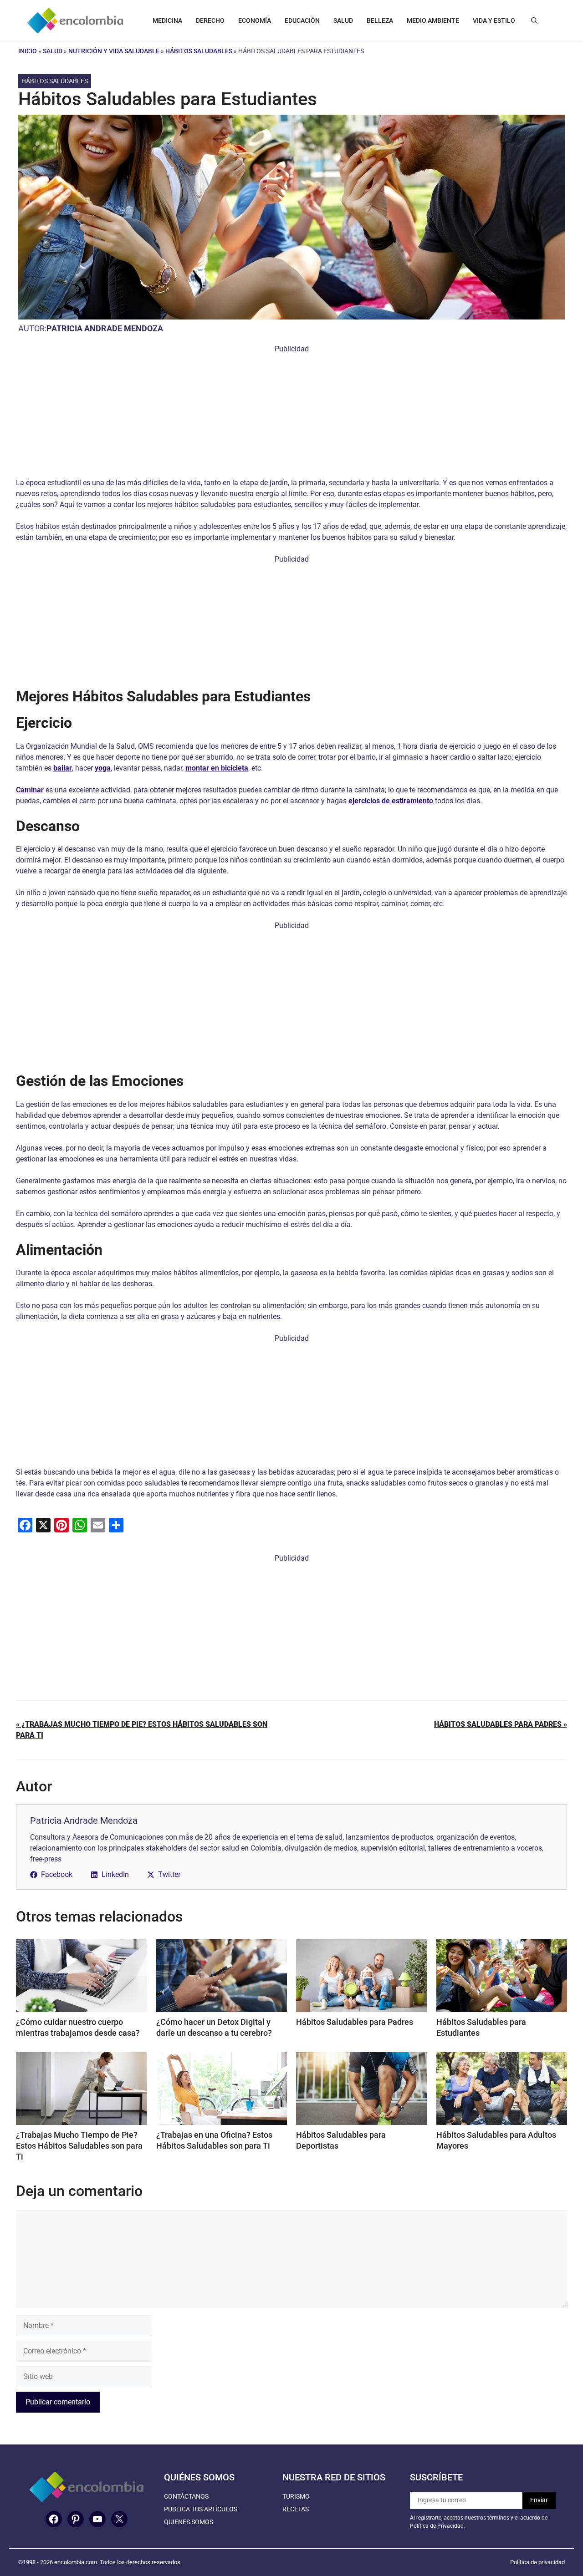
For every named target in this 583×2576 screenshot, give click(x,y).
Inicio (28, 51)
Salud (53, 51)
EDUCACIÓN (302, 20)
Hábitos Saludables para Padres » (501, 1724)
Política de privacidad (537, 2562)
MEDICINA (167, 20)
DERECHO (210, 20)
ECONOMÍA (255, 20)
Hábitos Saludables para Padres (355, 2022)
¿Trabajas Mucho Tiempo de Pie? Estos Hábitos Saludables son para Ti (79, 2146)
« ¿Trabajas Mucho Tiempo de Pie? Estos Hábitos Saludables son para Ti (142, 1730)
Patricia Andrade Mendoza (105, 328)
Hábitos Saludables (199, 51)
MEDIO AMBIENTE (433, 20)
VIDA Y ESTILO (494, 20)
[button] (534, 20)
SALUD (343, 20)
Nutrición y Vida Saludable (114, 51)
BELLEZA (380, 20)
